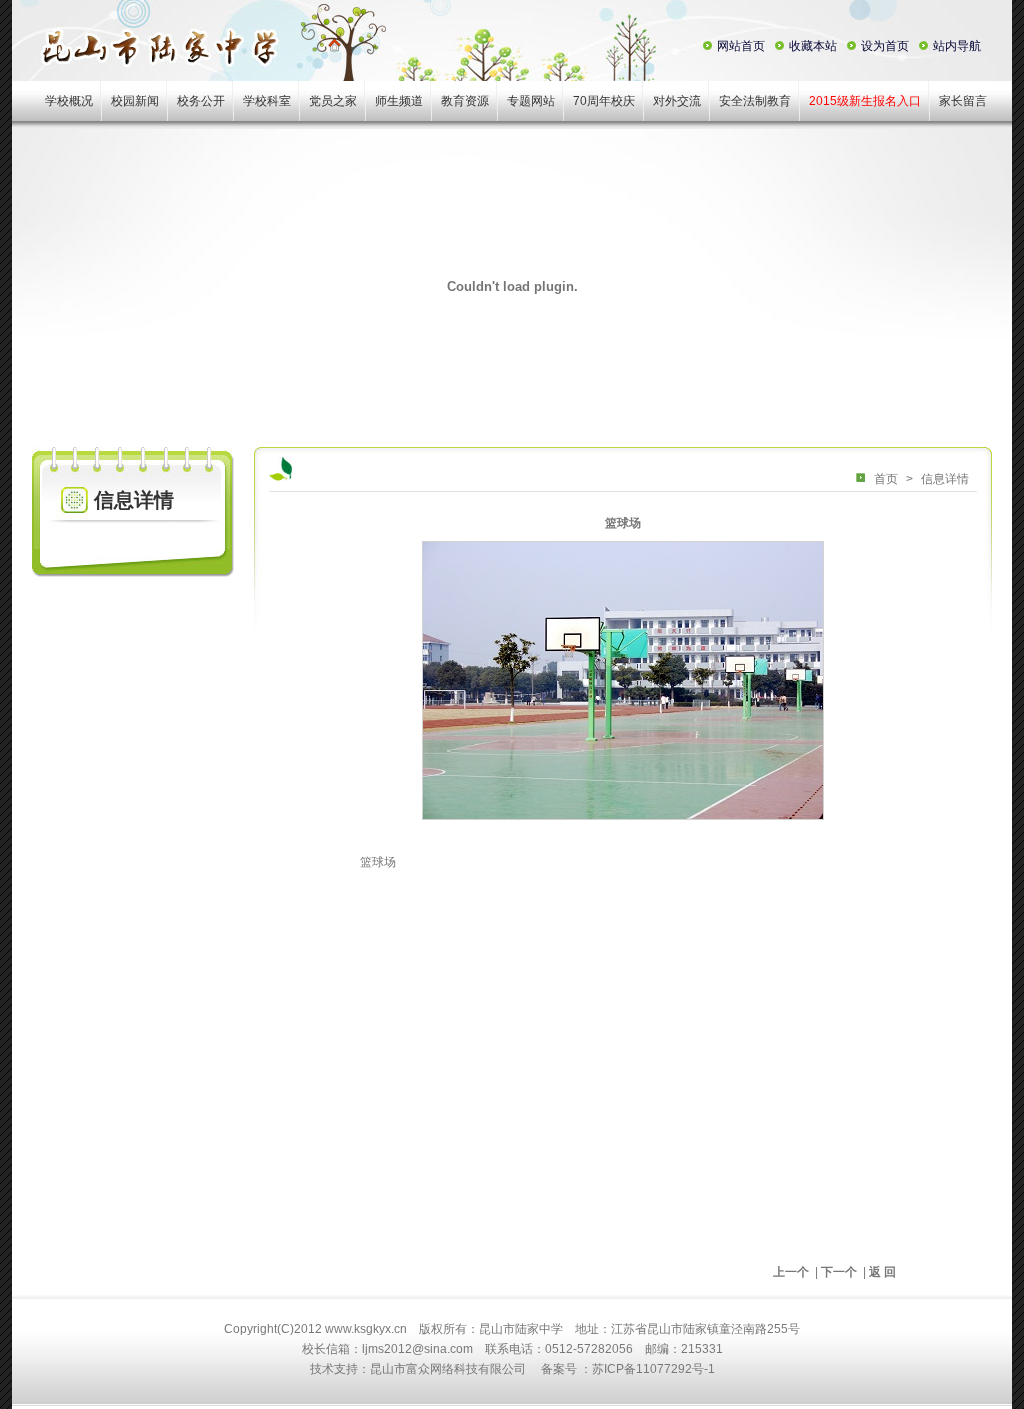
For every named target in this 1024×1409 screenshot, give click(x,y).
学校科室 (267, 101)
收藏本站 (813, 46)
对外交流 (677, 101)
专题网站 (531, 101)
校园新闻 (135, 101)
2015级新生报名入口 (865, 101)
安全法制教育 (755, 101)
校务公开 (201, 101)
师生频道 (399, 101)
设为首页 (885, 46)
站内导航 (957, 46)
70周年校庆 (604, 101)
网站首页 (741, 46)
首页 (886, 479)
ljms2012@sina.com (417, 1349)
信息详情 (945, 479)
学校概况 (69, 101)
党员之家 (333, 101)
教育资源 (465, 101)
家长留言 (963, 101)
